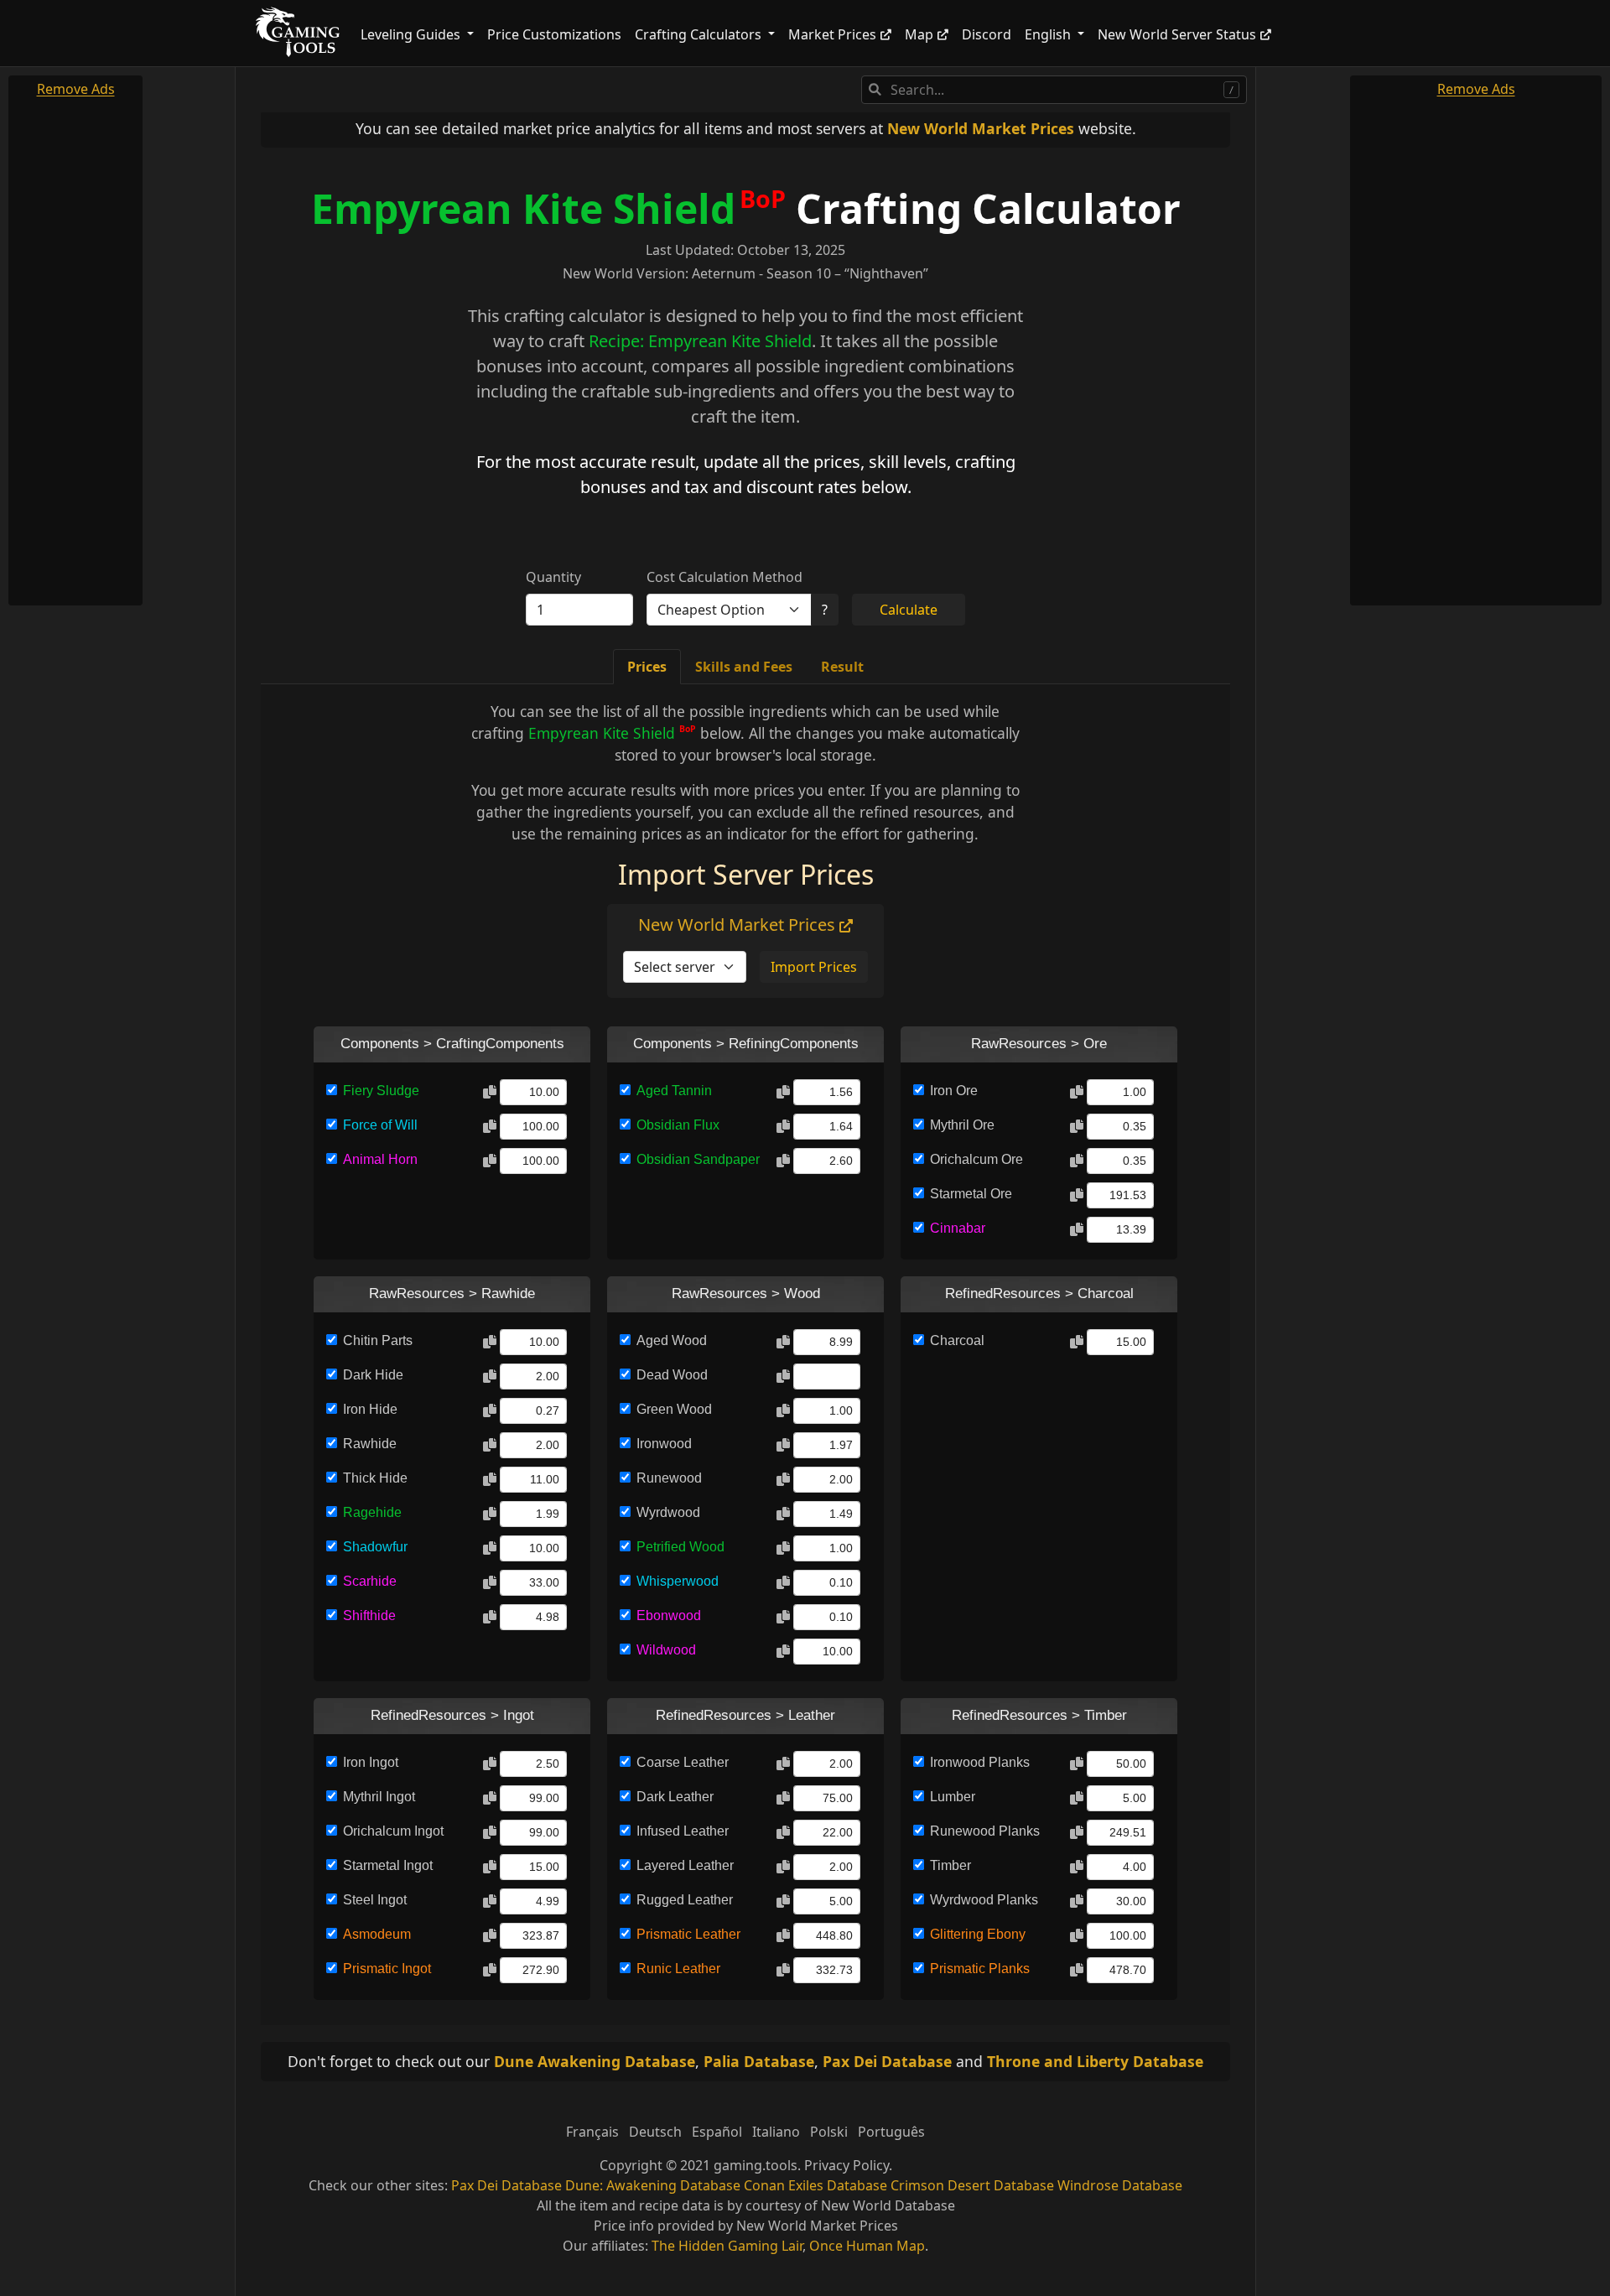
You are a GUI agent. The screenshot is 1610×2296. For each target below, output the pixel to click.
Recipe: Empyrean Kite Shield (700, 341)
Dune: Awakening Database (653, 2185)
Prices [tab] (647, 667)
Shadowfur (375, 1547)
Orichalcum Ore (976, 1159)
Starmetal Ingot (388, 1865)
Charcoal (957, 1340)
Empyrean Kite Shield (523, 208)
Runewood (669, 1478)
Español (717, 2132)
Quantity (553, 577)
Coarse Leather (683, 1762)
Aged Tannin (674, 1091)
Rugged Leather (685, 1900)
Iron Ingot (371, 1762)
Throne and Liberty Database (1095, 2061)
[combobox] (1054, 90)
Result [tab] (842, 667)
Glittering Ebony (978, 1934)
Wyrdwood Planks (984, 1900)
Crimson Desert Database (972, 2185)
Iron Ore (954, 1091)
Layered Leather (685, 1865)
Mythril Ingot (379, 1797)
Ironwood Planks (980, 1762)
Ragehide (372, 1512)
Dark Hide (373, 1375)
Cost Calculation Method (724, 577)
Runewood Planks (985, 1831)
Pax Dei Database (887, 2061)
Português (891, 2132)
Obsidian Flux (678, 1125)
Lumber (953, 1797)
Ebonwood (669, 1616)
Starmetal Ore (971, 1194)
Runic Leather (678, 1969)
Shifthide (369, 1616)
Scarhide (370, 1581)
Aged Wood (672, 1340)
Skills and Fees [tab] (744, 667)
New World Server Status (1177, 34)
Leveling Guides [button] (412, 34)
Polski (829, 2132)
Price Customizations (554, 34)
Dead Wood (672, 1375)
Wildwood (666, 1650)
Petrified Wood (680, 1547)
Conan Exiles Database (815, 2185)
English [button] (1049, 34)
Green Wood (674, 1409)
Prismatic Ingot (387, 1969)
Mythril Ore (962, 1125)
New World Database (888, 2205)
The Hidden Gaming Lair (727, 2246)
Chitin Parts (378, 1340)
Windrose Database (1120, 2185)
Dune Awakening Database (595, 2061)
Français (592, 2132)
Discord (987, 34)
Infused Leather (683, 1831)
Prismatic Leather (688, 1934)
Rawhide (370, 1444)
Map (919, 34)
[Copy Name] (490, 1093)
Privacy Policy (847, 2165)
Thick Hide (375, 1478)
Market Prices (832, 34)
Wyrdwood (668, 1512)
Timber (950, 1865)
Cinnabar (958, 1228)
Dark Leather (675, 1797)
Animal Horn (380, 1159)
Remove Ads (76, 89)
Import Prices (814, 967)
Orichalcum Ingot (393, 1831)
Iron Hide (370, 1409)
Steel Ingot (375, 1900)
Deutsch (655, 2132)
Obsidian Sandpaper (698, 1159)
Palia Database (759, 2061)
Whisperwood (678, 1581)
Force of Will (380, 1125)
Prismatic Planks (980, 1969)
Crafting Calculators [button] (700, 34)
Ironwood (664, 1444)
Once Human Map (867, 2246)
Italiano (776, 2132)
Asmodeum (377, 1934)
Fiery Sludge (381, 1091)
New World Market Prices (981, 128)
